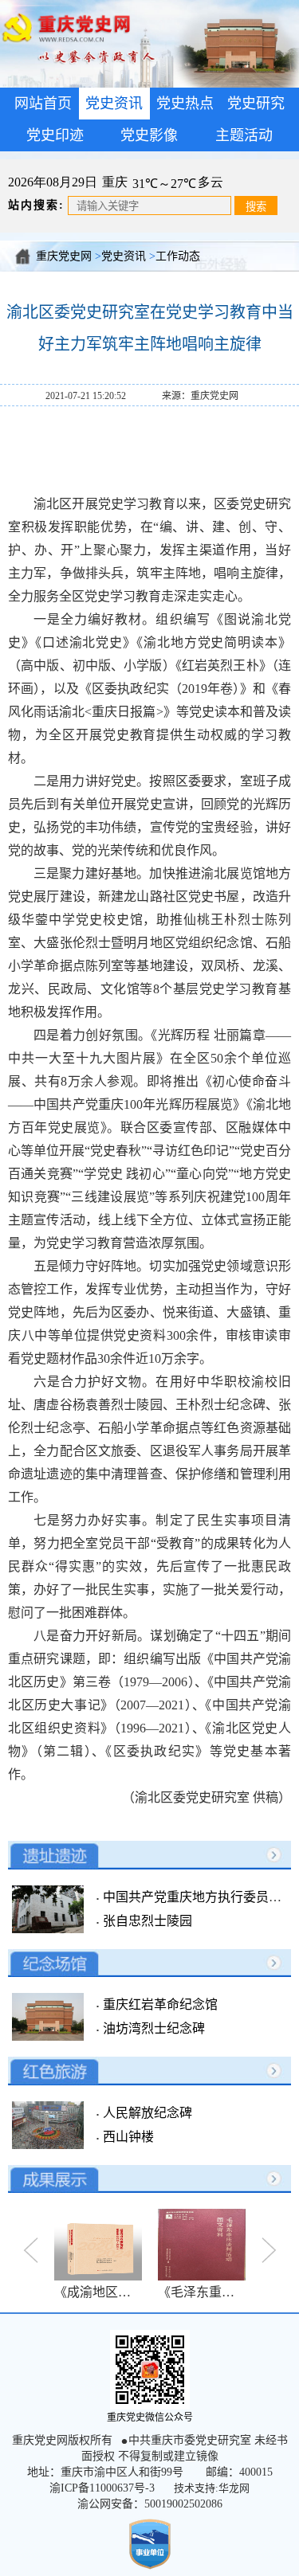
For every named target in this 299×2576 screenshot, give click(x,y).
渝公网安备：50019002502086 (150, 2504)
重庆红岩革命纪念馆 (159, 2004)
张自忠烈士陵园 (146, 1921)
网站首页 (43, 104)
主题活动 (244, 135)
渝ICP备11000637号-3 (102, 2488)
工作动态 (178, 256)
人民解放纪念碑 (146, 2113)
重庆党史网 (64, 256)
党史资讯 (124, 256)
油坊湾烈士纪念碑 (152, 2028)
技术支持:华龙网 (212, 2488)
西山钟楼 (127, 2137)
